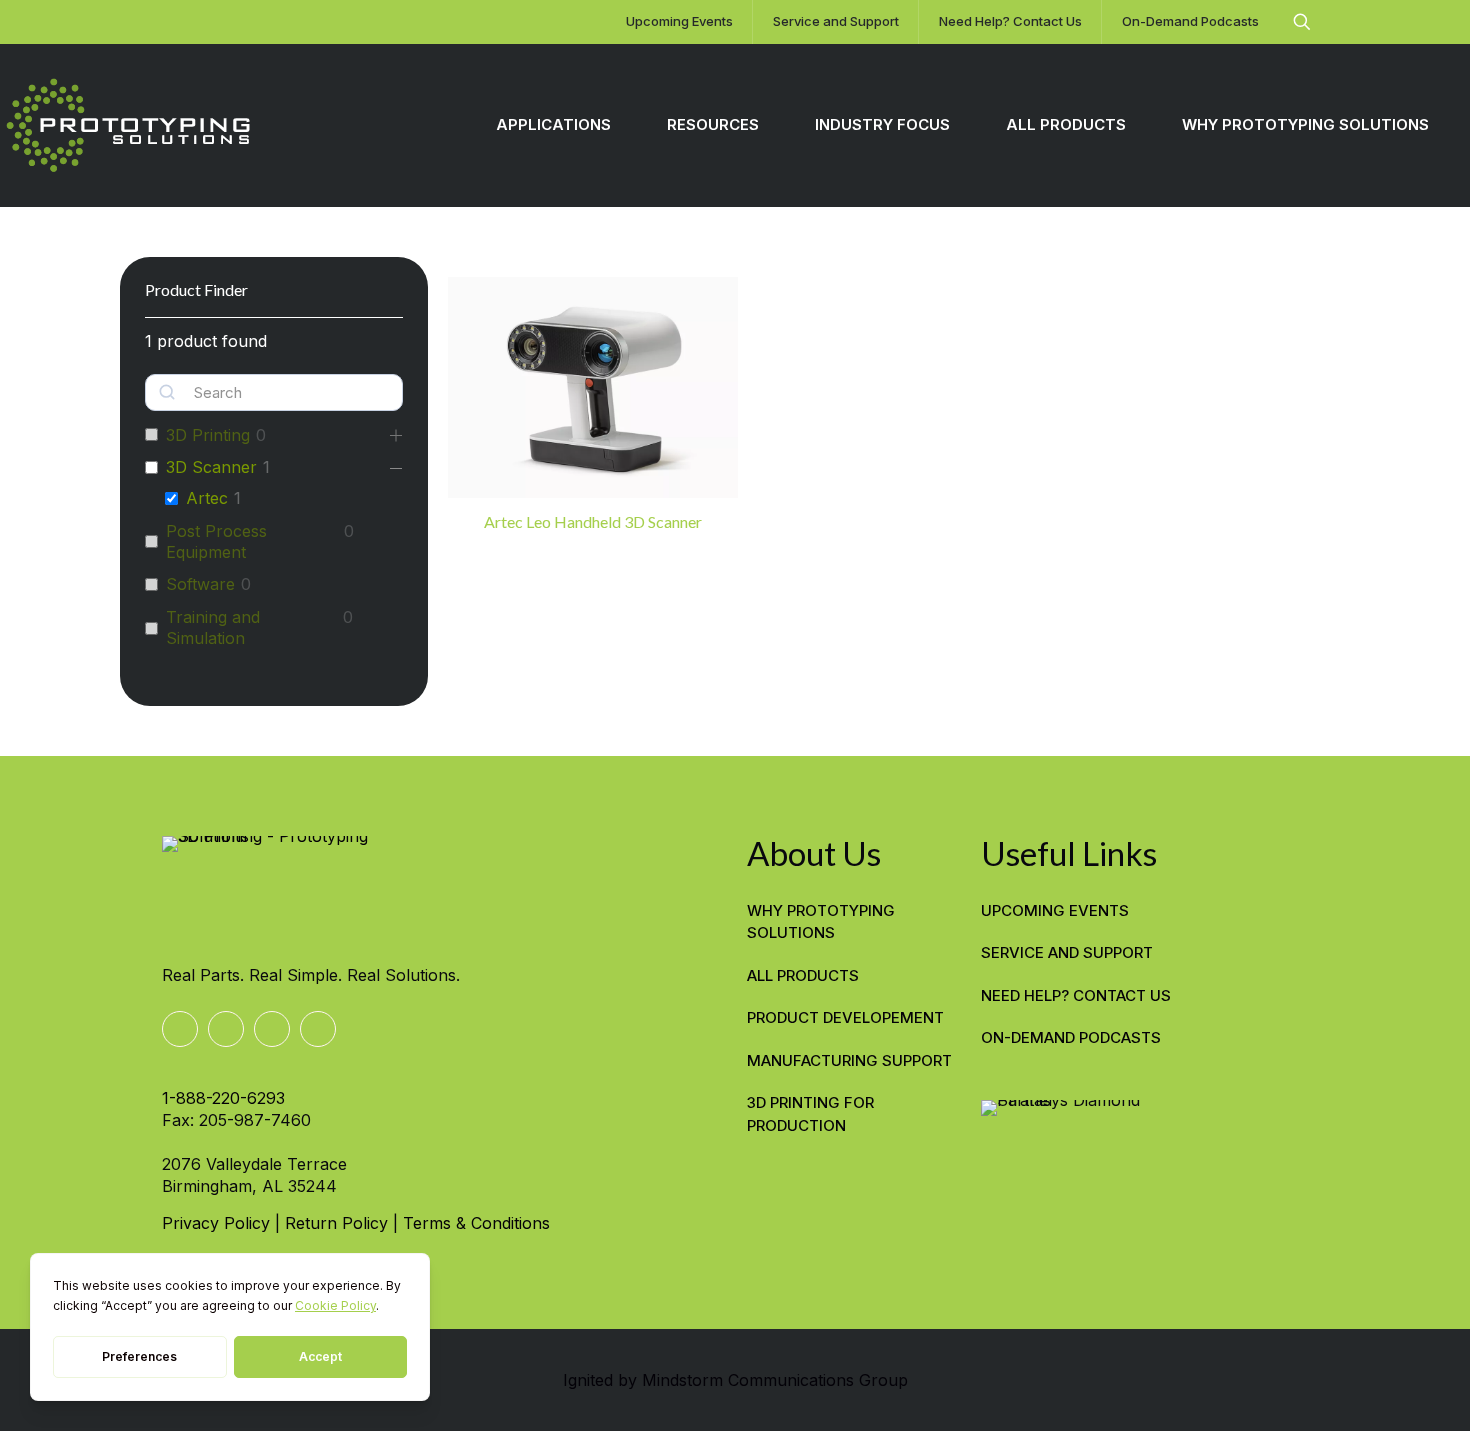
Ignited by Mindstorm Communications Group (735, 1380)
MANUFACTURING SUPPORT (849, 1060)
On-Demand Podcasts (1071, 1037)
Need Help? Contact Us (1076, 995)
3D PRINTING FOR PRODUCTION (810, 1114)
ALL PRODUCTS (803, 975)
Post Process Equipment (216, 541)
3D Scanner (211, 467)
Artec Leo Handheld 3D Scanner (593, 521)
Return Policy (336, 1223)
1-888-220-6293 (223, 1098)
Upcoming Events (1055, 910)
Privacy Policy (216, 1223)
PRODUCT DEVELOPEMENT (845, 1017)
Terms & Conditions (476, 1223)
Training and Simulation (213, 627)
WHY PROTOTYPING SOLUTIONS (821, 922)
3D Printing (208, 435)
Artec (207, 498)
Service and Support (1067, 952)
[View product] (710, 305)
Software (200, 584)
